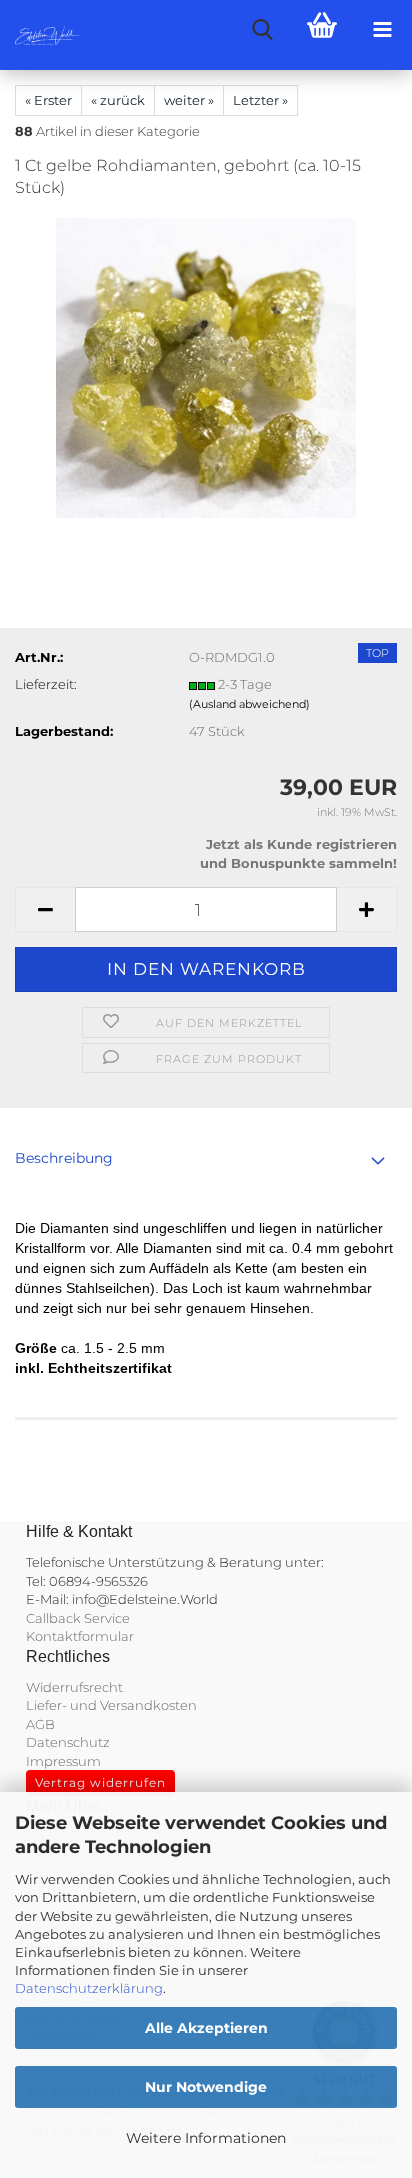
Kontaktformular (80, 1636)
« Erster (48, 100)
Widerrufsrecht (74, 1687)
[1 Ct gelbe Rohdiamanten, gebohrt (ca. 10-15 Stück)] (206, 367)
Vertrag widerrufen (100, 1782)
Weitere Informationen (206, 2138)
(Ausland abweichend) (249, 704)
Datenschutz (68, 1742)
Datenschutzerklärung (89, 1988)
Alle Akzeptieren (206, 2028)
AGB (40, 1724)
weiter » (189, 100)
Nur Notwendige (206, 2087)
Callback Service (78, 1618)
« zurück (118, 100)
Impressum (63, 1761)
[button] (45, 909)
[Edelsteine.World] (40, 35)
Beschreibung (64, 1158)
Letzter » (260, 100)
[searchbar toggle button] (262, 30)
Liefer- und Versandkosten (111, 1705)
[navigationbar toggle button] (382, 30)
